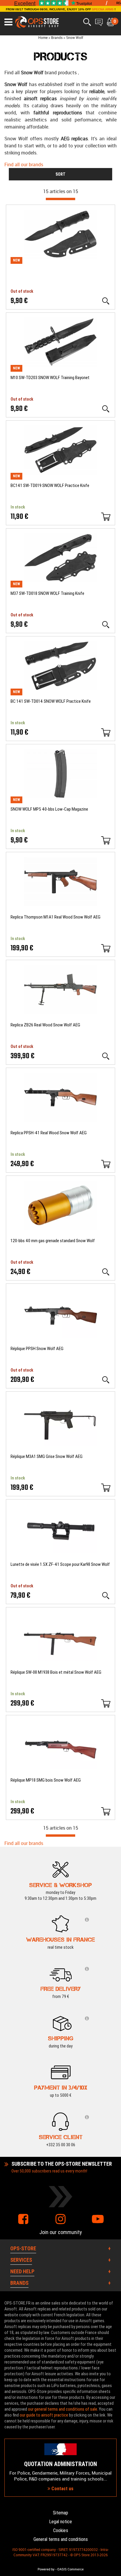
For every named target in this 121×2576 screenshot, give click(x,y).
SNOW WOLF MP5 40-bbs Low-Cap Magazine (49, 809)
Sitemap (60, 2513)
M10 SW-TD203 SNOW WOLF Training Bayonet (50, 378)
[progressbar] (60, 199)
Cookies (61, 2530)
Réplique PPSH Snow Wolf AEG (37, 1349)
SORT (60, 174)
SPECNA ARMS (103, 9)
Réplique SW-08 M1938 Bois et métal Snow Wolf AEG (56, 1672)
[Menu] (8, 22)
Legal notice (60, 2522)
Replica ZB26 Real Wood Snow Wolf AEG (45, 1025)
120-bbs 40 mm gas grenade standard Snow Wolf (53, 1241)
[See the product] (106, 301)
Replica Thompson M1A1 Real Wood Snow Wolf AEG (56, 917)
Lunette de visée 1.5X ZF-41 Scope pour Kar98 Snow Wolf (60, 1564)
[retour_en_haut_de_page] (114, 1540)
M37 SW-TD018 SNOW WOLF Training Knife (47, 593)
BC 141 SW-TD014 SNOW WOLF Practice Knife (51, 701)
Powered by (46, 2569)
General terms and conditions (61, 2539)
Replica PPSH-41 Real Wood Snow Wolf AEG (49, 1133)
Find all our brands (24, 164)
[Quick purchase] (106, 517)
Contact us (62, 2489)
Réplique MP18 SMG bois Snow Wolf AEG (46, 1780)
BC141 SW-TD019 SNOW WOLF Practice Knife (50, 485)
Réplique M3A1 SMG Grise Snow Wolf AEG (47, 1456)
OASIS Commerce (70, 2569)
